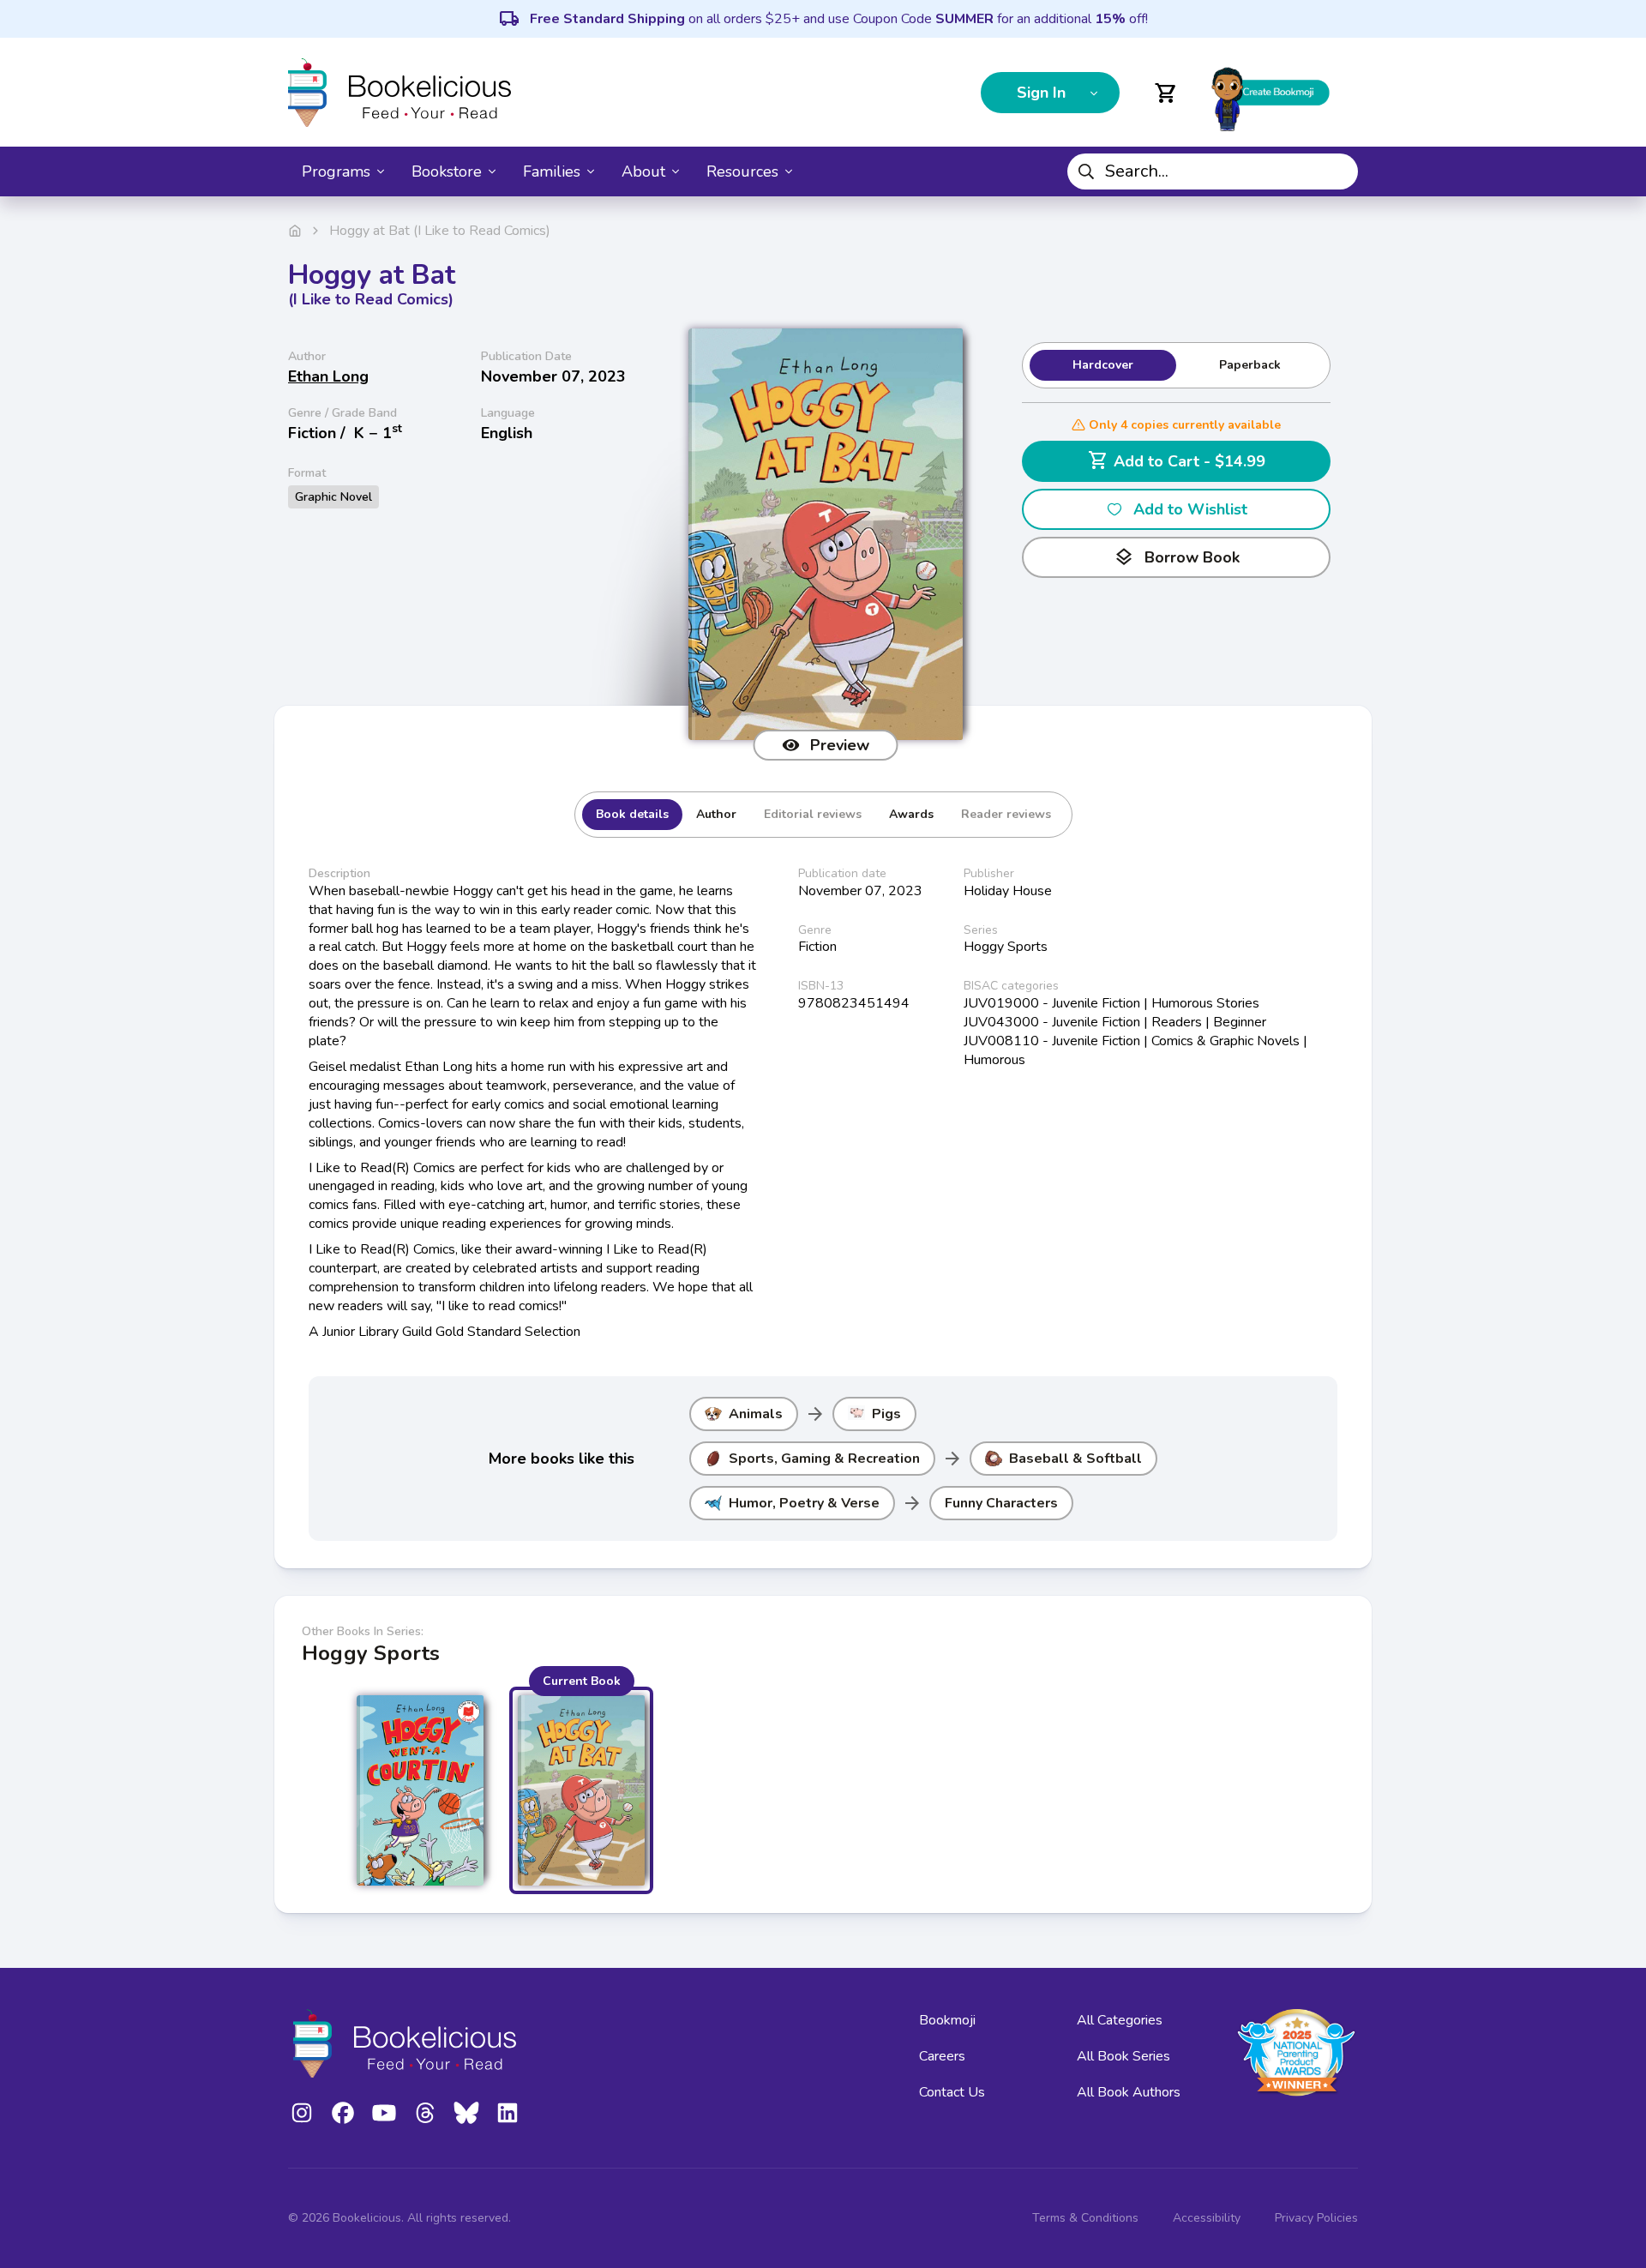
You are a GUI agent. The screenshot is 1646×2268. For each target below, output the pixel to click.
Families (552, 171)
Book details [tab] (632, 814)
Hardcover (1103, 365)
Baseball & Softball (1075, 1459)
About (643, 171)
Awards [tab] (911, 814)
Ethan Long (328, 376)
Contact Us (952, 2092)
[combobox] (1213, 171)
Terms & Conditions (1085, 2218)
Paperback (1250, 365)
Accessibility (1207, 2218)
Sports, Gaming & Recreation (824, 1459)
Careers (942, 2056)
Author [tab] (716, 814)
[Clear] (1338, 171)
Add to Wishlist (1190, 509)
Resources (742, 171)
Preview (840, 745)
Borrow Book (1177, 557)
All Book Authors (1129, 2092)
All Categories (1120, 2020)
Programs (336, 171)
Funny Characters (1001, 1503)
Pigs (886, 1414)
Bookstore (447, 171)
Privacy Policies (1316, 2218)
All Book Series (1123, 2056)
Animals (756, 1414)
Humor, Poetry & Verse (804, 1503)
